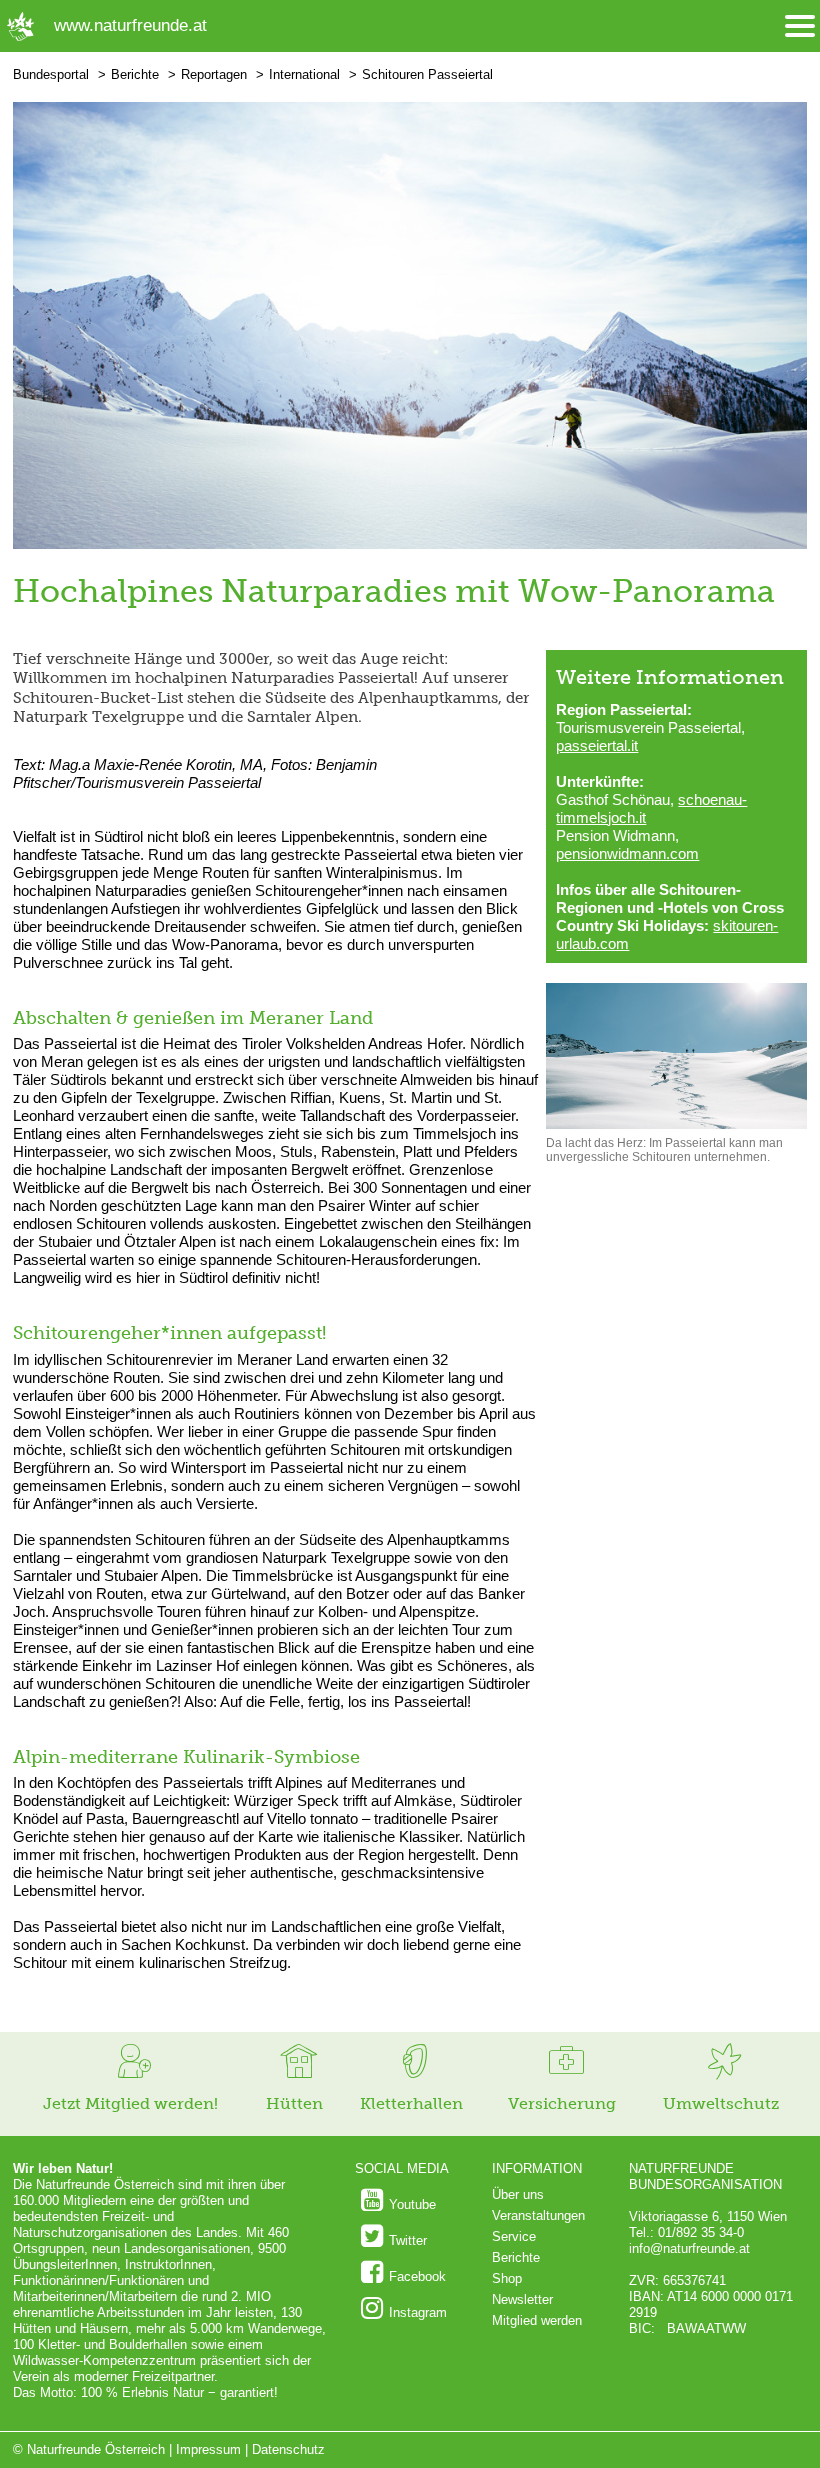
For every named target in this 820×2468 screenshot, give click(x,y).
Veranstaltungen (538, 2215)
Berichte (135, 74)
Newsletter (522, 2299)
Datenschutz (288, 2449)
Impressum (208, 2449)
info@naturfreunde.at (689, 2248)
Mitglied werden (537, 2320)
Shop (507, 2278)
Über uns (518, 2194)
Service (514, 2236)
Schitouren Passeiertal (427, 74)
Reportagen (214, 74)
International (304, 74)
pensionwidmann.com (627, 853)
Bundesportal (51, 74)
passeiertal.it (597, 745)
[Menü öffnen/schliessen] (800, 26)
